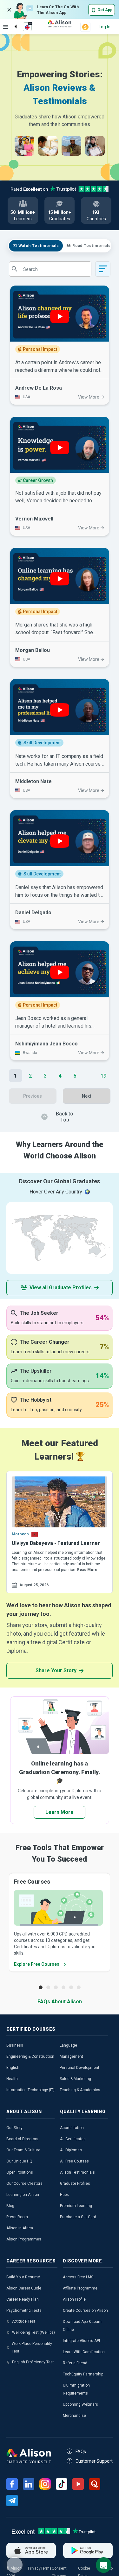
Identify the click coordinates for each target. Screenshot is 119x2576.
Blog (10, 2206)
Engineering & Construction (30, 2056)
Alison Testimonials (77, 2172)
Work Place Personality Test (32, 2347)
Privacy (34, 2568)
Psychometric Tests (24, 2311)
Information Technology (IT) (30, 2090)
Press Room (17, 2217)
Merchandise (74, 2416)
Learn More (60, 1812)
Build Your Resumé (23, 2277)
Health (12, 2079)
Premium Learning (76, 2206)
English (13, 2068)
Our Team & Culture (23, 2150)
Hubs (64, 2195)
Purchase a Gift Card (78, 2217)
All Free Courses (74, 2161)
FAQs (81, 2452)
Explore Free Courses (37, 1964)
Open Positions (20, 2172)
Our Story (14, 2128)
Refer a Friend (75, 2363)
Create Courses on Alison (85, 2311)
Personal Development (79, 2068)
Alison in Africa (20, 2228)
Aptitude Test (24, 2321)
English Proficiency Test (33, 2362)
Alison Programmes (24, 2239)
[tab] (36, 246)
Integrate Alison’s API (81, 2341)
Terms (46, 2568)
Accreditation (72, 2128)
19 (103, 1076)
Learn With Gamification (84, 2352)
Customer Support (94, 2461)
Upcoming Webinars (80, 2404)
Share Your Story (56, 1670)
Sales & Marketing (75, 2079)
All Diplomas (71, 2150)
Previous (33, 1096)
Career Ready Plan (23, 2299)
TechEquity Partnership (83, 2374)
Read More (87, 1570)
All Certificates (73, 2139)
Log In (105, 27)
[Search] (12, 21)
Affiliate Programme (80, 2288)
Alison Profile (74, 2299)
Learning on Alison (23, 2195)
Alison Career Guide (24, 2288)
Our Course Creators (24, 2183)
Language (68, 2045)
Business (15, 2045)
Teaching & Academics (80, 2090)
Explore (6, 27)
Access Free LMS (78, 2277)
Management (71, 2056)
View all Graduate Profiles (61, 1288)
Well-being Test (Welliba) (33, 2332)
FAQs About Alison (60, 2002)
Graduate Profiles (75, 2183)
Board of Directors (22, 2139)
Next (86, 1096)
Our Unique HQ (19, 2161)
